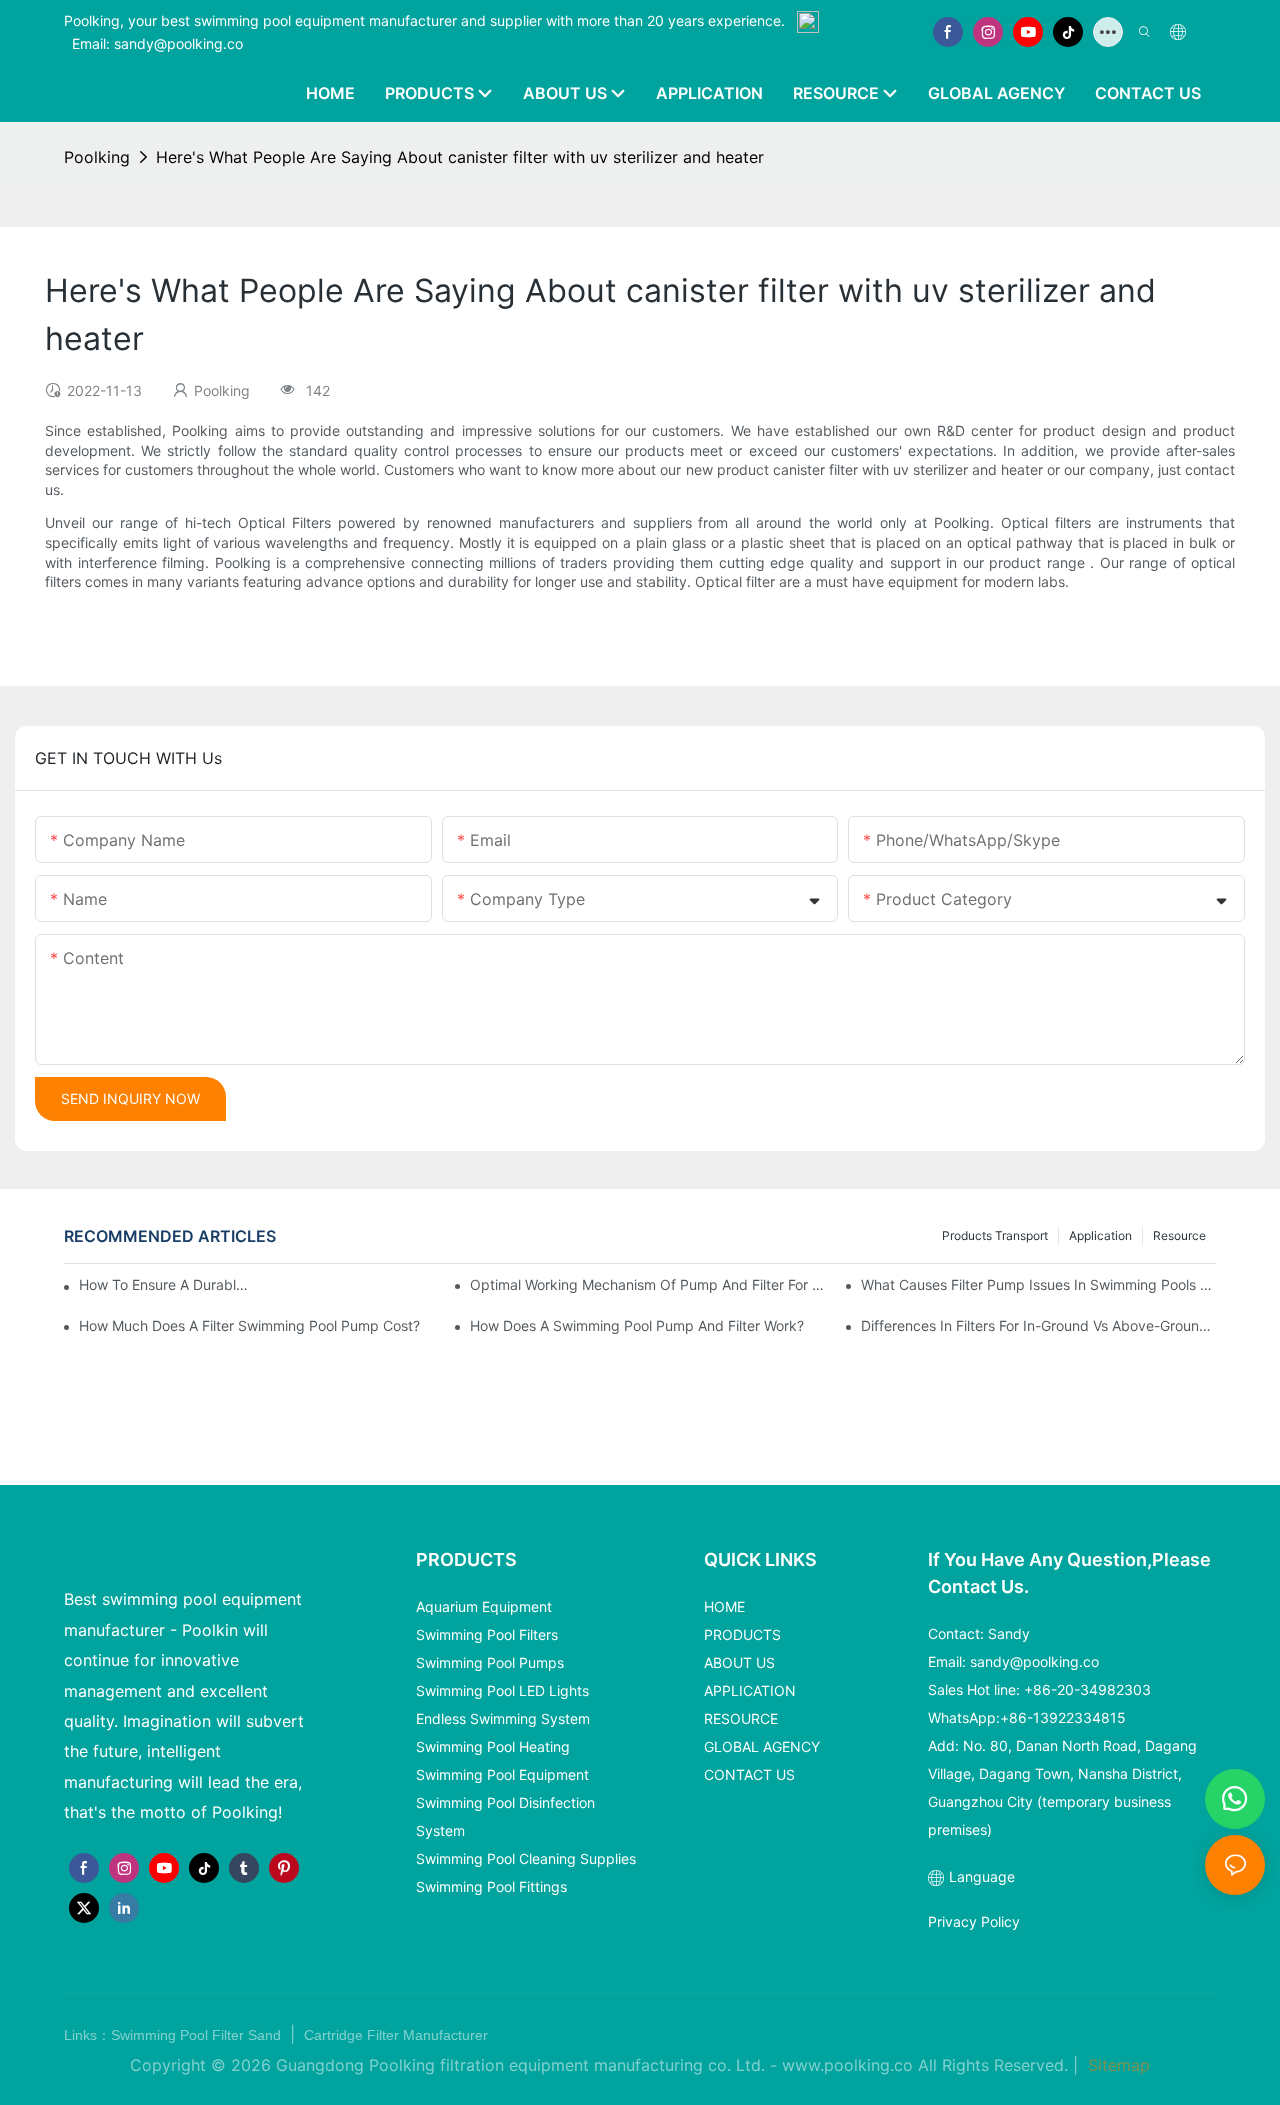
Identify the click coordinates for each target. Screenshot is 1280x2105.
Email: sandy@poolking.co (157, 43)
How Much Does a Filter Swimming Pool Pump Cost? (249, 1325)
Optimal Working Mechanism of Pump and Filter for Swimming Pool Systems (647, 1284)
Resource (1179, 1235)
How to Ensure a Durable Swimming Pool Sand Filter (164, 1284)
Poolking (97, 157)
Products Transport (995, 1235)
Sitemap (1116, 2065)
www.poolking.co (847, 2065)
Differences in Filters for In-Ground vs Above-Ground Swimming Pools (1038, 1325)
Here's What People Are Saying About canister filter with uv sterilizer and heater (460, 157)
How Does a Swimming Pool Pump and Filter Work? (637, 1325)
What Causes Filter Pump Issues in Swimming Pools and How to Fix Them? (1038, 1284)
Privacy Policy (974, 1921)
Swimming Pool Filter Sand (198, 2035)
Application (1100, 1235)
